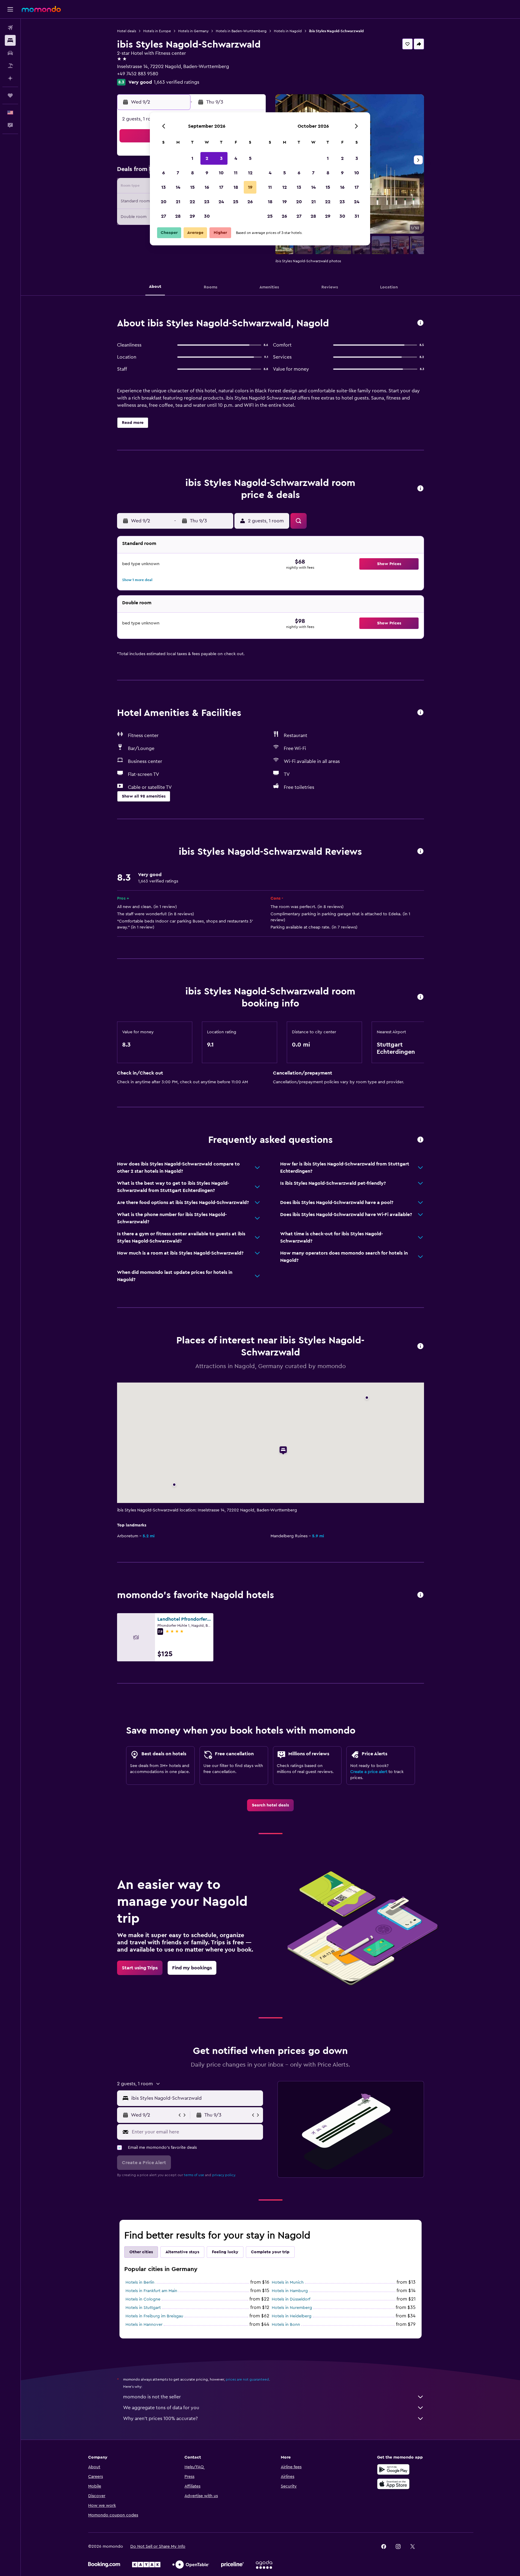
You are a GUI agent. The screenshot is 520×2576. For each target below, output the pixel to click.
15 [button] (192, 187)
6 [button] (164, 173)
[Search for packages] (10, 66)
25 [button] (236, 202)
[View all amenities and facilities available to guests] (420, 713)
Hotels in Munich (288, 2282)
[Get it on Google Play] (393, 2469)
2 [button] (207, 158)
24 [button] (221, 202)
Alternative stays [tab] (182, 2252)
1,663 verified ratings (176, 82)
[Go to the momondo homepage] (41, 9)
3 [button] (221, 158)
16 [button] (207, 187)
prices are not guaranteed (247, 2379)
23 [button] (207, 202)
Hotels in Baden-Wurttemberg (241, 31)
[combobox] (196, 2098)
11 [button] (236, 173)
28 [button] (178, 216)
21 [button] (178, 202)
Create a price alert (369, 1772)
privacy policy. (224, 2175)
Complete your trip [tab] (270, 2252)
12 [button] (250, 173)
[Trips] (10, 95)
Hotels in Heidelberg (292, 2316)
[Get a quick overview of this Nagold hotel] (420, 323)
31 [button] (357, 216)
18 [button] (236, 187)
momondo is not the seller (152, 2397)
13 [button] (164, 187)
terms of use (194, 2175)
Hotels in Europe (157, 31)
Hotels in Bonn (286, 2325)
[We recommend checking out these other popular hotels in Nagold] (420, 1595)
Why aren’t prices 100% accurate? (160, 2419)
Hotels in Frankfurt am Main (151, 2291)
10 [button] (221, 173)
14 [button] (178, 187)
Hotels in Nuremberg (292, 2308)
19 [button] (250, 187)
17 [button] (221, 187)
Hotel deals (127, 31)
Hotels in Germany (193, 31)
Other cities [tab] (141, 2252)
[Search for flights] (10, 28)
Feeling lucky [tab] (225, 2252)
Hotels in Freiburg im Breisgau (154, 2316)
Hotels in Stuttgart (143, 2308)
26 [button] (250, 202)
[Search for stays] (10, 40)
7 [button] (178, 173)
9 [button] (207, 173)
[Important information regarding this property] (420, 997)
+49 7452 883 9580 (138, 74)
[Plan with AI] (10, 78)
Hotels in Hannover (144, 2325)
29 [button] (192, 216)
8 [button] (192, 173)
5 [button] (250, 158)
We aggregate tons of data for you (161, 2408)
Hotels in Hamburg (290, 2291)
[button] (10, 9)
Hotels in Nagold (288, 31)
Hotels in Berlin (140, 2282)
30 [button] (207, 216)
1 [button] (192, 158)
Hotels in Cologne (143, 2299)
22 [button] (192, 202)
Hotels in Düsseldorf (291, 2299)
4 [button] (236, 158)
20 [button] (164, 202)
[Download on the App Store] (393, 2484)
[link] (270, 1805)
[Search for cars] (10, 53)
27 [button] (164, 216)
